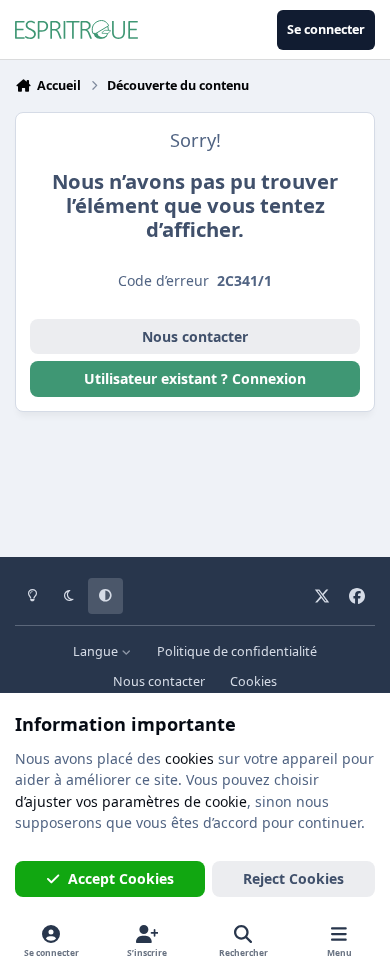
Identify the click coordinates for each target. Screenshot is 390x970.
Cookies (253, 681)
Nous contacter (195, 336)
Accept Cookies (121, 878)
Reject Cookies (293, 878)
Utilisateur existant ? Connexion (195, 378)
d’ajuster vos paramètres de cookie (131, 801)
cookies (189, 758)
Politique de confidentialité (237, 651)
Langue (97, 651)
